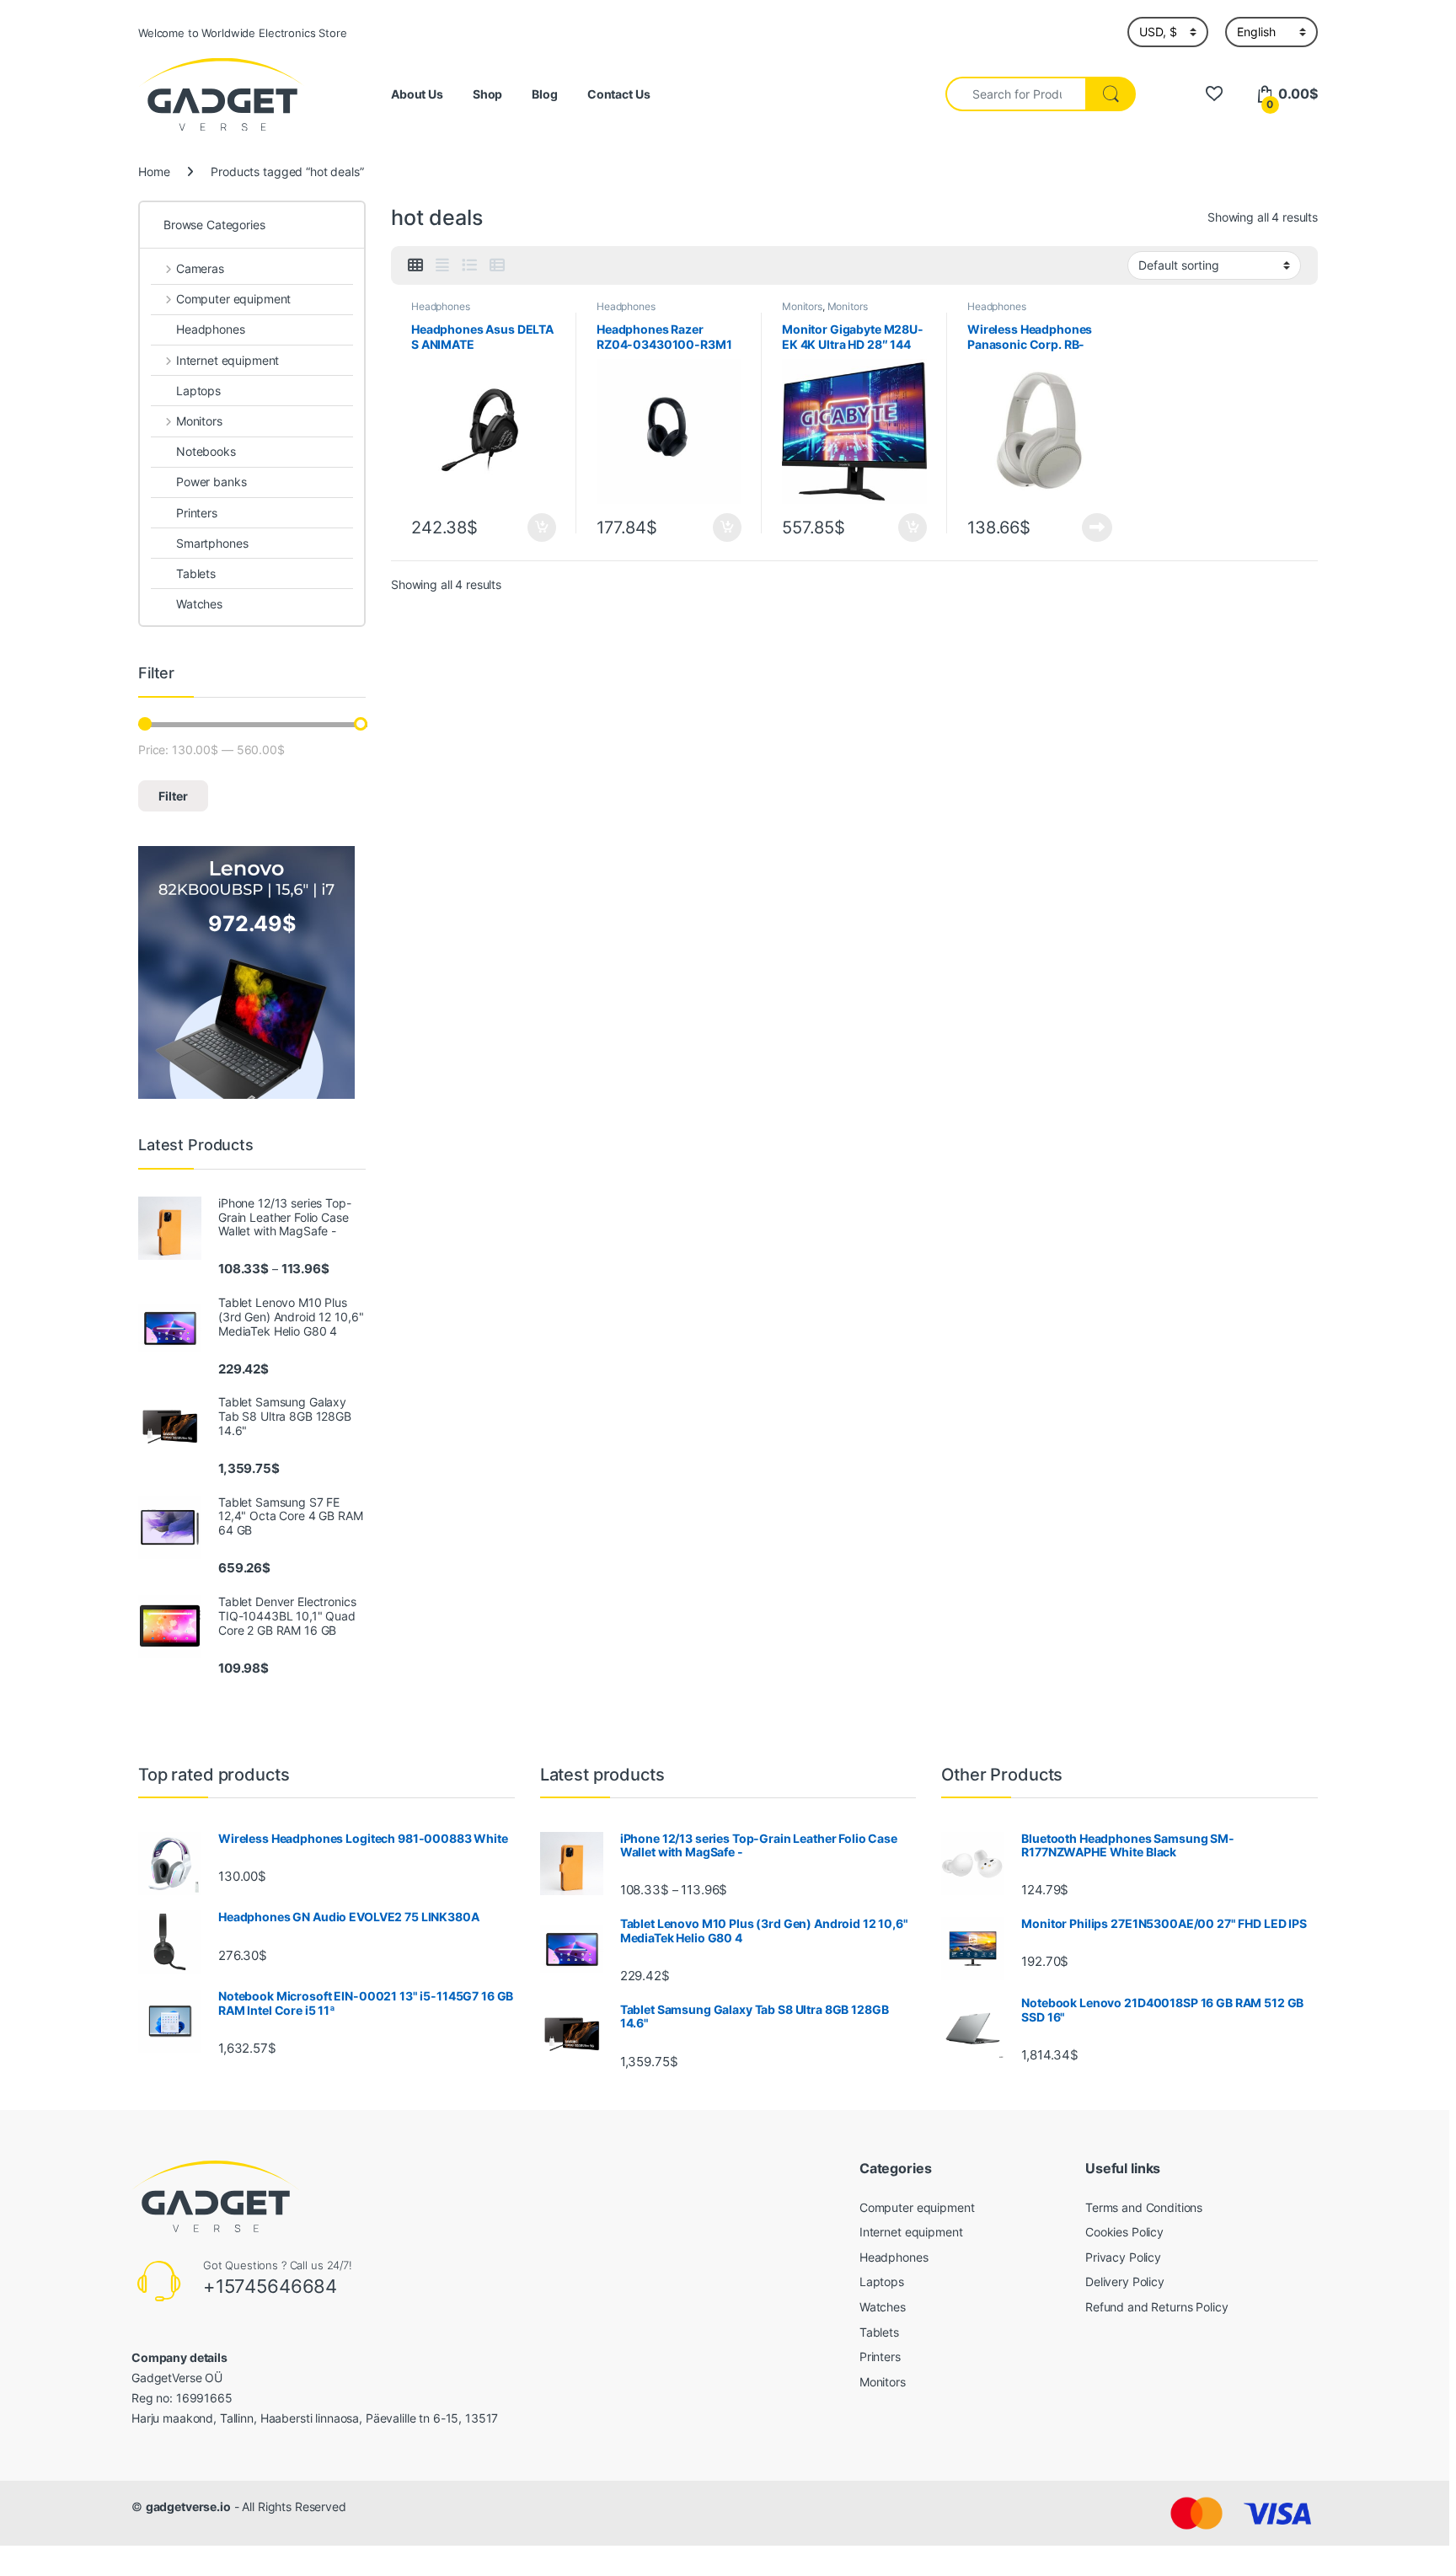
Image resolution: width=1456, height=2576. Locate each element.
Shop (487, 94)
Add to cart (542, 528)
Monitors (802, 306)
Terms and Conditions (1144, 2207)
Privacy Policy (1123, 2257)
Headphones (441, 306)
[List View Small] (497, 265)
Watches (199, 604)
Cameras (200, 268)
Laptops (198, 391)
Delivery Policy (1125, 2281)
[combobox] (1016, 94)
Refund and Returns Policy (1157, 2307)
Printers (197, 513)
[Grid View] (415, 265)
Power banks (211, 482)
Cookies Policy (1124, 2232)
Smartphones (212, 543)
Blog (544, 94)
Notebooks (206, 451)
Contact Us (619, 94)
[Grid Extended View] (442, 265)
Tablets (196, 573)
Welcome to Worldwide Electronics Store (243, 33)
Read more (1097, 528)
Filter (173, 796)
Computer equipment (233, 299)
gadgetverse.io (188, 2506)
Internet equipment (227, 360)
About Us (417, 94)
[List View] (469, 265)
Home (154, 171)
